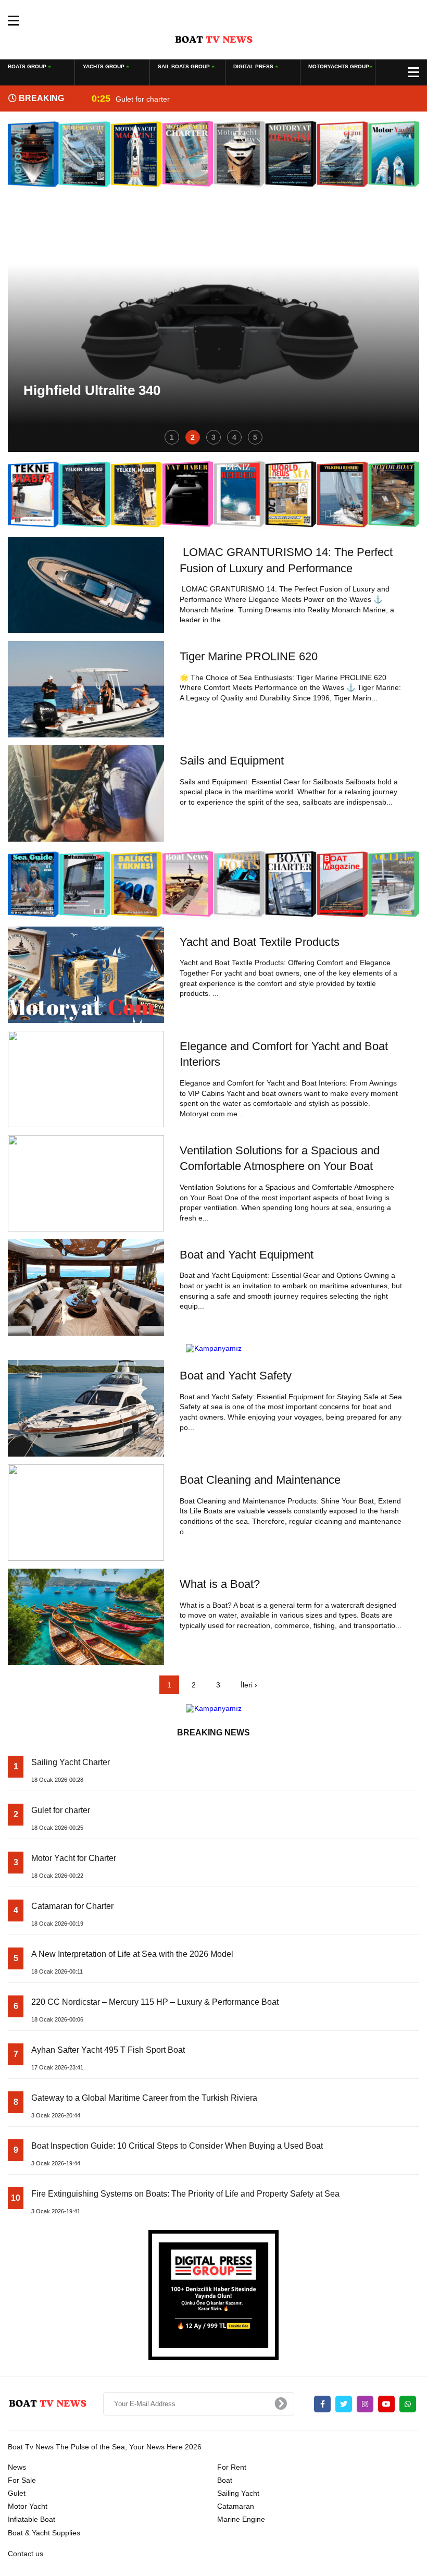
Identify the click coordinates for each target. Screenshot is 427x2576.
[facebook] (322, 2404)
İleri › (249, 1685)
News (17, 2467)
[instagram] (365, 2404)
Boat (225, 2480)
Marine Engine (241, 2519)
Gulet (17, 2493)
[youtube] (386, 2404)
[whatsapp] (408, 2404)
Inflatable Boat (32, 2519)
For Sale (22, 2480)
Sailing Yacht (238, 2493)
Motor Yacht (28, 2506)
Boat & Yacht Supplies (44, 2533)
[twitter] (344, 2404)
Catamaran (236, 2506)
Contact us (26, 2554)
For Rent (232, 2467)
